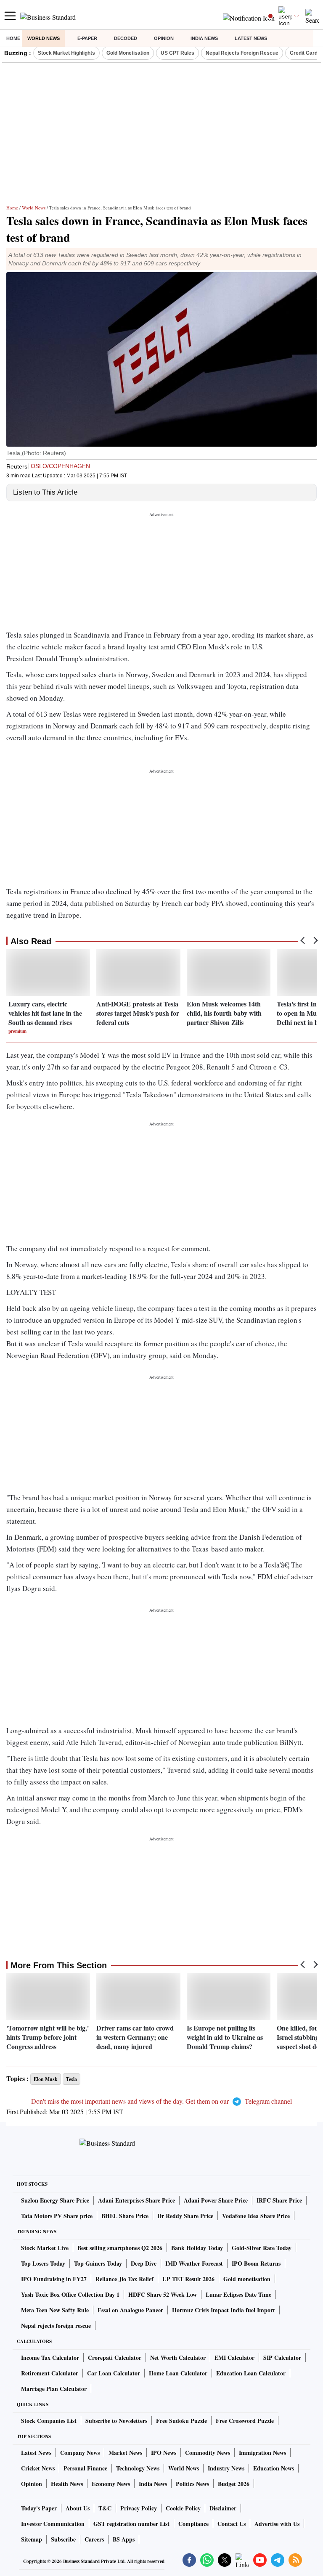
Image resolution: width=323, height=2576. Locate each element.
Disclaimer (223, 2508)
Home (13, 38)
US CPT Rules (177, 53)
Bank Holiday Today (197, 2248)
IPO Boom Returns (256, 2263)
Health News (67, 2484)
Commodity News (208, 2453)
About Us (78, 2508)
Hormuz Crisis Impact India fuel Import (224, 2310)
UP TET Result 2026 (188, 2279)
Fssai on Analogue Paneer (130, 2310)
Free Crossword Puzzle (245, 2421)
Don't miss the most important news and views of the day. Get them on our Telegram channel (161, 2101)
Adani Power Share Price (216, 2200)
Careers (94, 2539)
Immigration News (262, 2453)
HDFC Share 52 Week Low (163, 2294)
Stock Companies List (49, 2421)
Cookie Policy (183, 2508)
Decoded (126, 38)
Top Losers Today (43, 2263)
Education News (274, 2468)
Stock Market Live (45, 2248)
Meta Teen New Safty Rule (55, 2310)
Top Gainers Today (98, 2263)
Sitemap (32, 2539)
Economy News (111, 2484)
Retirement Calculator (50, 2373)
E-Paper (87, 38)
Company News (80, 2453)
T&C (105, 2508)
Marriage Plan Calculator (54, 2389)
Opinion (164, 38)
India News (204, 38)
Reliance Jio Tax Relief (124, 2279)
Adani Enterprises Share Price (136, 2200)
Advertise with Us (277, 2524)
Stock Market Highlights (66, 53)
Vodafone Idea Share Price (256, 2216)
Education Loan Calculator (251, 2373)
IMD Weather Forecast (194, 2263)
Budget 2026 (234, 2484)
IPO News (164, 2453)
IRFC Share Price (279, 2200)
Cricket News (38, 2468)
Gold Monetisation (128, 53)
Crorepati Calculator (115, 2358)
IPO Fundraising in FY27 (54, 2279)
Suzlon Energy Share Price (55, 2200)
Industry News (226, 2468)
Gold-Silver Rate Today (262, 2248)
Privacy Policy (139, 2508)
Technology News (138, 2468)
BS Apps (124, 2539)
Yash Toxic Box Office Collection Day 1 (70, 2294)
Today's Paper (39, 2508)
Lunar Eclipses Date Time (238, 2294)
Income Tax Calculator (50, 2358)
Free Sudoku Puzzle (181, 2421)
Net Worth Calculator (178, 2358)
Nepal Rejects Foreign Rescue (242, 53)
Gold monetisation (247, 2279)
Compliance (193, 2524)
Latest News (251, 38)
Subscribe (63, 2539)
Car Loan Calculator (114, 2373)
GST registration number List (131, 2524)
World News (44, 38)
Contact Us (232, 2524)
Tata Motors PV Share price (57, 2216)
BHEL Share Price (125, 2216)
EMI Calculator (234, 2358)
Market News (125, 2453)
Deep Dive (144, 2263)
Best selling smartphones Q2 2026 (120, 2248)
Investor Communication (53, 2524)
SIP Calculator (282, 2358)
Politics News (192, 2484)
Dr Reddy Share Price (185, 2216)
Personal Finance (85, 2468)
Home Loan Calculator (178, 2373)
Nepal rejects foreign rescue (56, 2326)
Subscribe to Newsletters (116, 2421)
